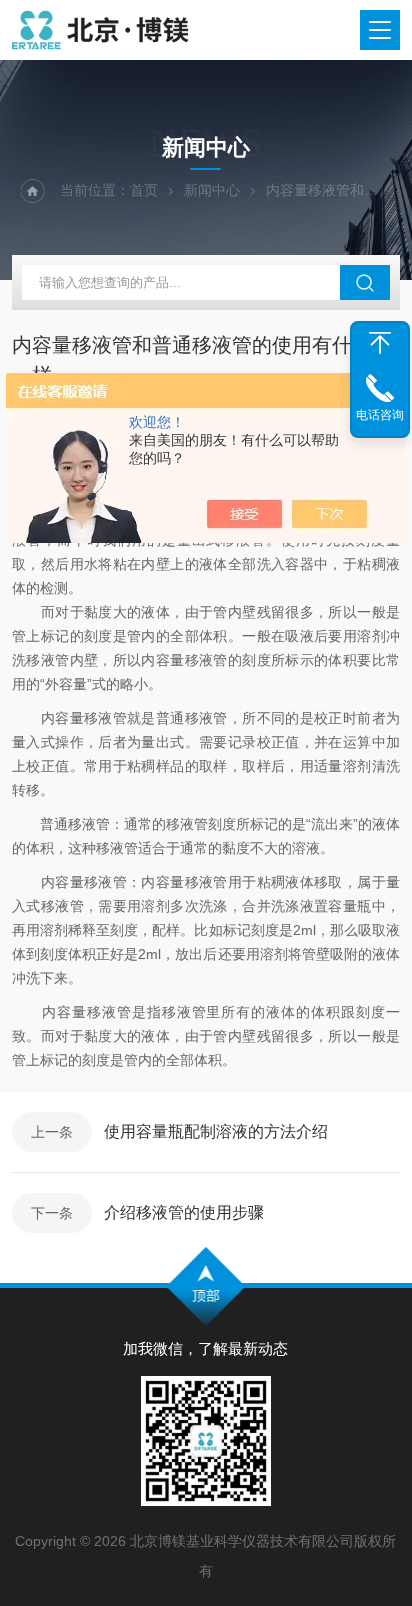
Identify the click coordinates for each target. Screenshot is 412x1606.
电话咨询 (380, 415)
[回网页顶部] (380, 343)
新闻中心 (212, 190)
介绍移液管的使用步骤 (184, 1212)
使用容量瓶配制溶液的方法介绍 (216, 1131)
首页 (144, 190)
